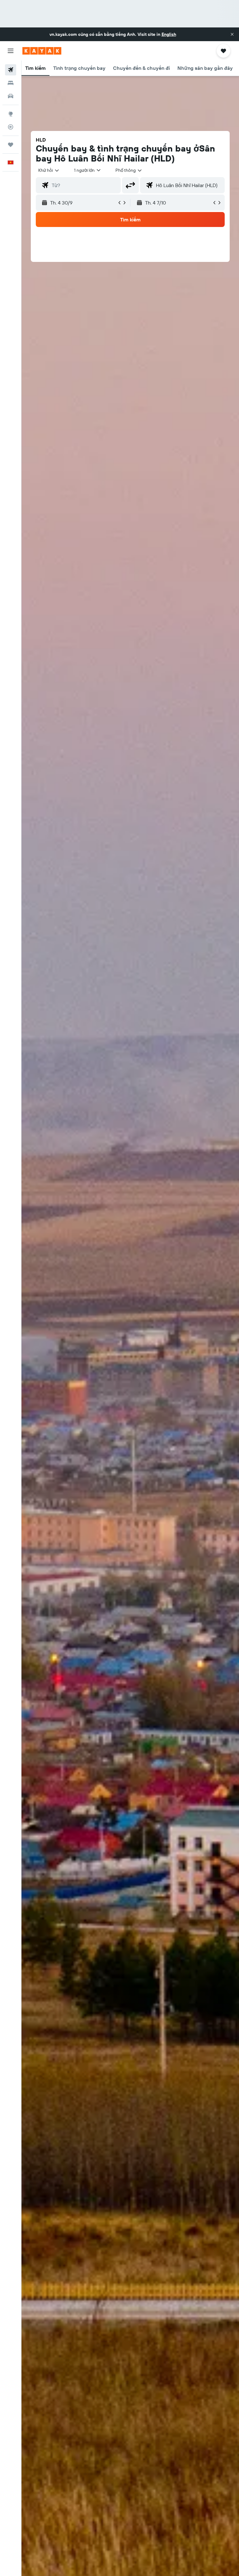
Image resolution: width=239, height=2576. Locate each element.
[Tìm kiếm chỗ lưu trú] (11, 83)
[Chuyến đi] (11, 145)
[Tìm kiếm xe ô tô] (11, 96)
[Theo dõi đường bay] (11, 127)
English (169, 34)
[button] (232, 34)
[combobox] (129, 170)
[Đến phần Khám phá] (11, 114)
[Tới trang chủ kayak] (42, 51)
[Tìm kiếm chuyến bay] (11, 70)
